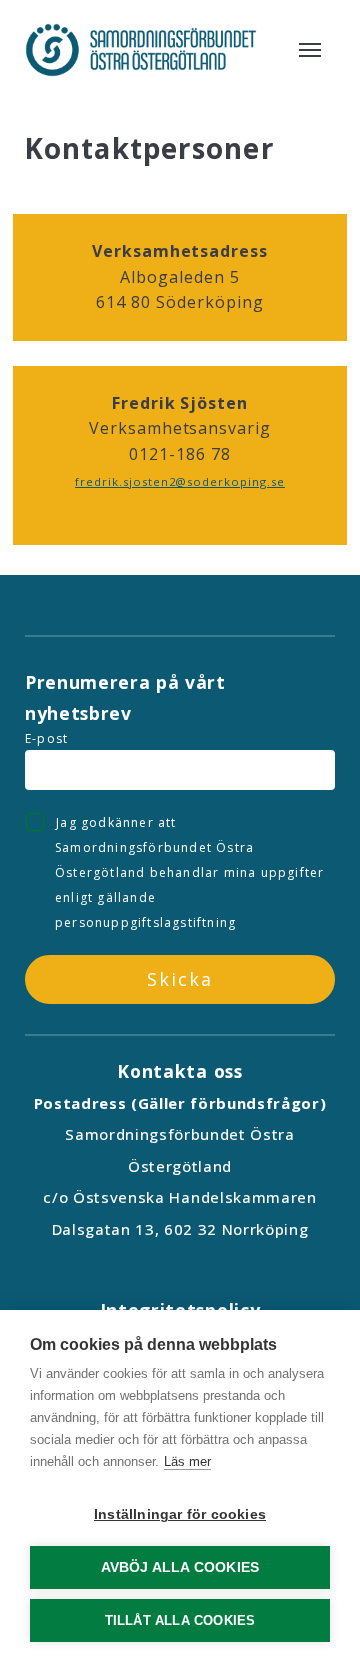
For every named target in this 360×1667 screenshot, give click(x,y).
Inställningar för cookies (180, 1514)
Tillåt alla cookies (180, 1620)
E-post (46, 738)
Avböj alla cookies (180, 1567)
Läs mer (187, 1461)
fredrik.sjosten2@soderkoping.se (180, 481)
